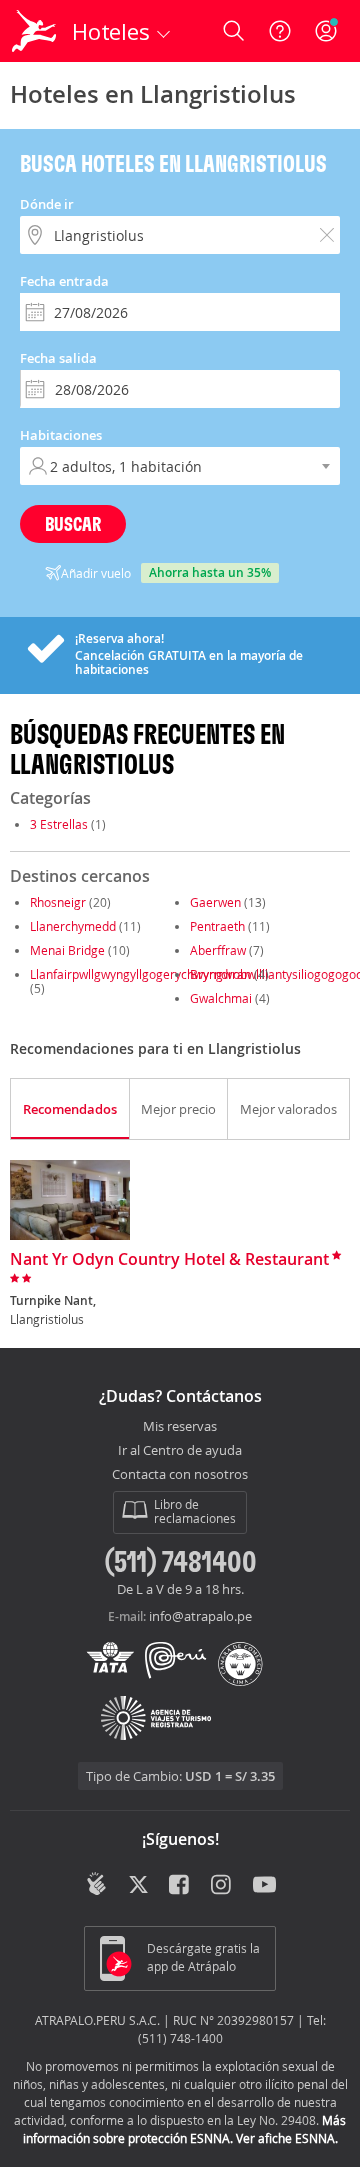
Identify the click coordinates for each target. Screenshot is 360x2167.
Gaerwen (215, 902)
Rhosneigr (58, 902)
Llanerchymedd (73, 926)
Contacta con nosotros (180, 1475)
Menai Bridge (67, 950)
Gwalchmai (221, 998)
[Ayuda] (280, 31)
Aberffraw (218, 950)
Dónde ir (47, 204)
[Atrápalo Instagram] (222, 1886)
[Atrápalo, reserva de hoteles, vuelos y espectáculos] (34, 31)
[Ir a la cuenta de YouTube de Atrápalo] (264, 1886)
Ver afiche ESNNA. (287, 2138)
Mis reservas (180, 1427)
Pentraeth (217, 926)
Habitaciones (61, 435)
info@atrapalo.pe (200, 1616)
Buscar (73, 523)
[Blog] (96, 1884)
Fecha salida (58, 358)
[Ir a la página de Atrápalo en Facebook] (180, 1886)
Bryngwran (220, 974)
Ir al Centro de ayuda (180, 1451)
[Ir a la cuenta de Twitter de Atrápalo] (138, 1886)
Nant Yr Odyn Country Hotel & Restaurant (169, 1260)
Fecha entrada (64, 281)
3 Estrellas (59, 824)
